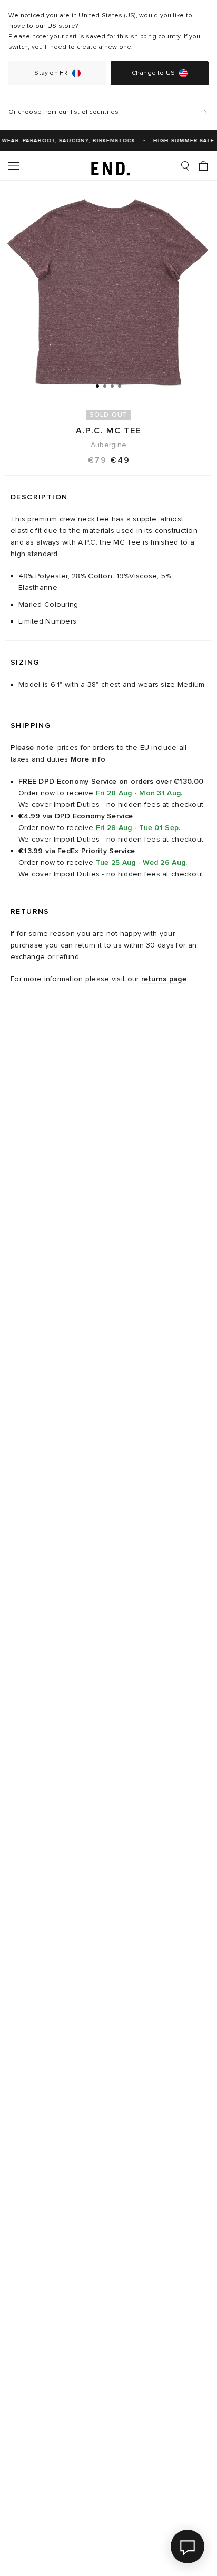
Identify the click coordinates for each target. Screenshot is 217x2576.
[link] (109, 166)
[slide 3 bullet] (112, 386)
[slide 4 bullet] (120, 386)
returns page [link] (164, 979)
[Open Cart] (203, 166)
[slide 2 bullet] (105, 386)
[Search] (185, 166)
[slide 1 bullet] (97, 386)
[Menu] (14, 166)
